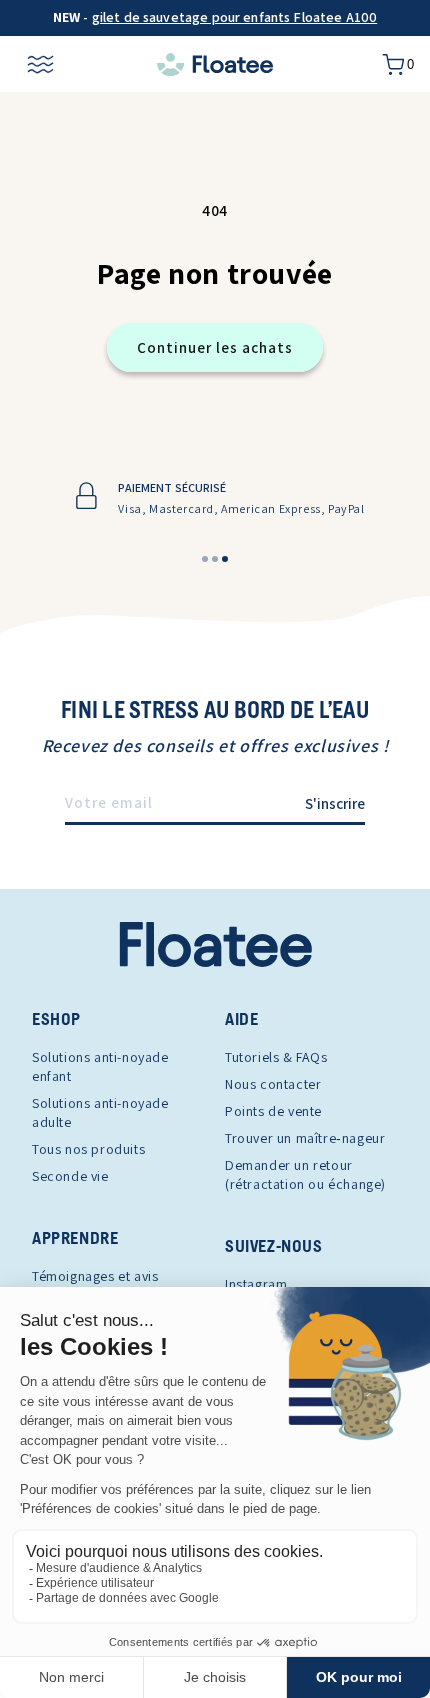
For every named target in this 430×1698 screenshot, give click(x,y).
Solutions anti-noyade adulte (100, 1112)
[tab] (205, 559)
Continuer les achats (215, 347)
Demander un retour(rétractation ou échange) (305, 1174)
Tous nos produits (88, 1149)
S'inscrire (335, 803)
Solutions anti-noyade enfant (100, 1066)
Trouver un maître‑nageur (305, 1138)
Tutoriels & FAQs (276, 1057)
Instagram (256, 1284)
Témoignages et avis (95, 1276)
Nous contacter (273, 1084)
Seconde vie (70, 1176)
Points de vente (273, 1111)
